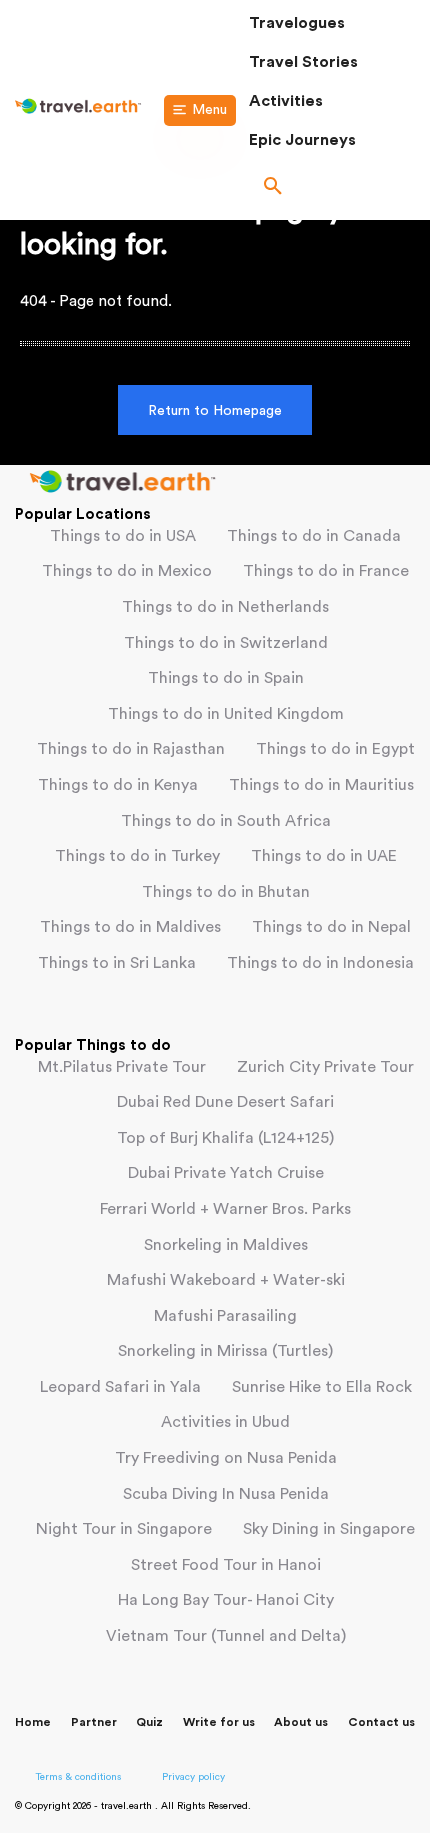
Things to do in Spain (226, 678)
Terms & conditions (78, 1777)
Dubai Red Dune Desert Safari (225, 1102)
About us (301, 1722)
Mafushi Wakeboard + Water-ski (226, 1280)
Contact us (381, 1722)
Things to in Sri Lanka (117, 963)
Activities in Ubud (225, 1422)
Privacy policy (193, 1777)
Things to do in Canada (314, 536)
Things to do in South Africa (226, 821)
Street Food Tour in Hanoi (226, 1565)
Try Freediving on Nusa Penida (226, 1458)
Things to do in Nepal (331, 927)
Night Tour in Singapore (124, 1529)
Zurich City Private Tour (325, 1067)
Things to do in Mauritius (321, 785)
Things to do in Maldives (130, 927)
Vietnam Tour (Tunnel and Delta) (226, 1636)
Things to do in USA (123, 536)
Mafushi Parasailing (225, 1316)
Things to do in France (326, 571)
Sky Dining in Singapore (329, 1529)
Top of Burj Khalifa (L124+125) (225, 1138)
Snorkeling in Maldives (226, 1245)
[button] (332, 188)
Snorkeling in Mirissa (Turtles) (225, 1351)
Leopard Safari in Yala (120, 1387)
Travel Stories (303, 62)
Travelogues (297, 23)
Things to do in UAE (324, 856)
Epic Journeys (302, 140)
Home (33, 1722)
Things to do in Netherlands (225, 607)
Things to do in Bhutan (226, 892)
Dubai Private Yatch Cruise (226, 1173)
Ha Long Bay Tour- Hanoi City (226, 1600)
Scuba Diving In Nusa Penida (226, 1494)
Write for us (219, 1722)
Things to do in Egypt (335, 749)
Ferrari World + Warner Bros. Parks (225, 1209)
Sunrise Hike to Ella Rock (322, 1387)
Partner (94, 1722)
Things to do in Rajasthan (131, 749)
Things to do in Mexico (127, 571)
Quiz (149, 1722)
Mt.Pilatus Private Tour (122, 1067)
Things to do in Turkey (137, 856)
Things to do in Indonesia (320, 963)
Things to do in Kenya (118, 785)
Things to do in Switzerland (226, 643)
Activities (286, 101)
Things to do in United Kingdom (226, 714)
